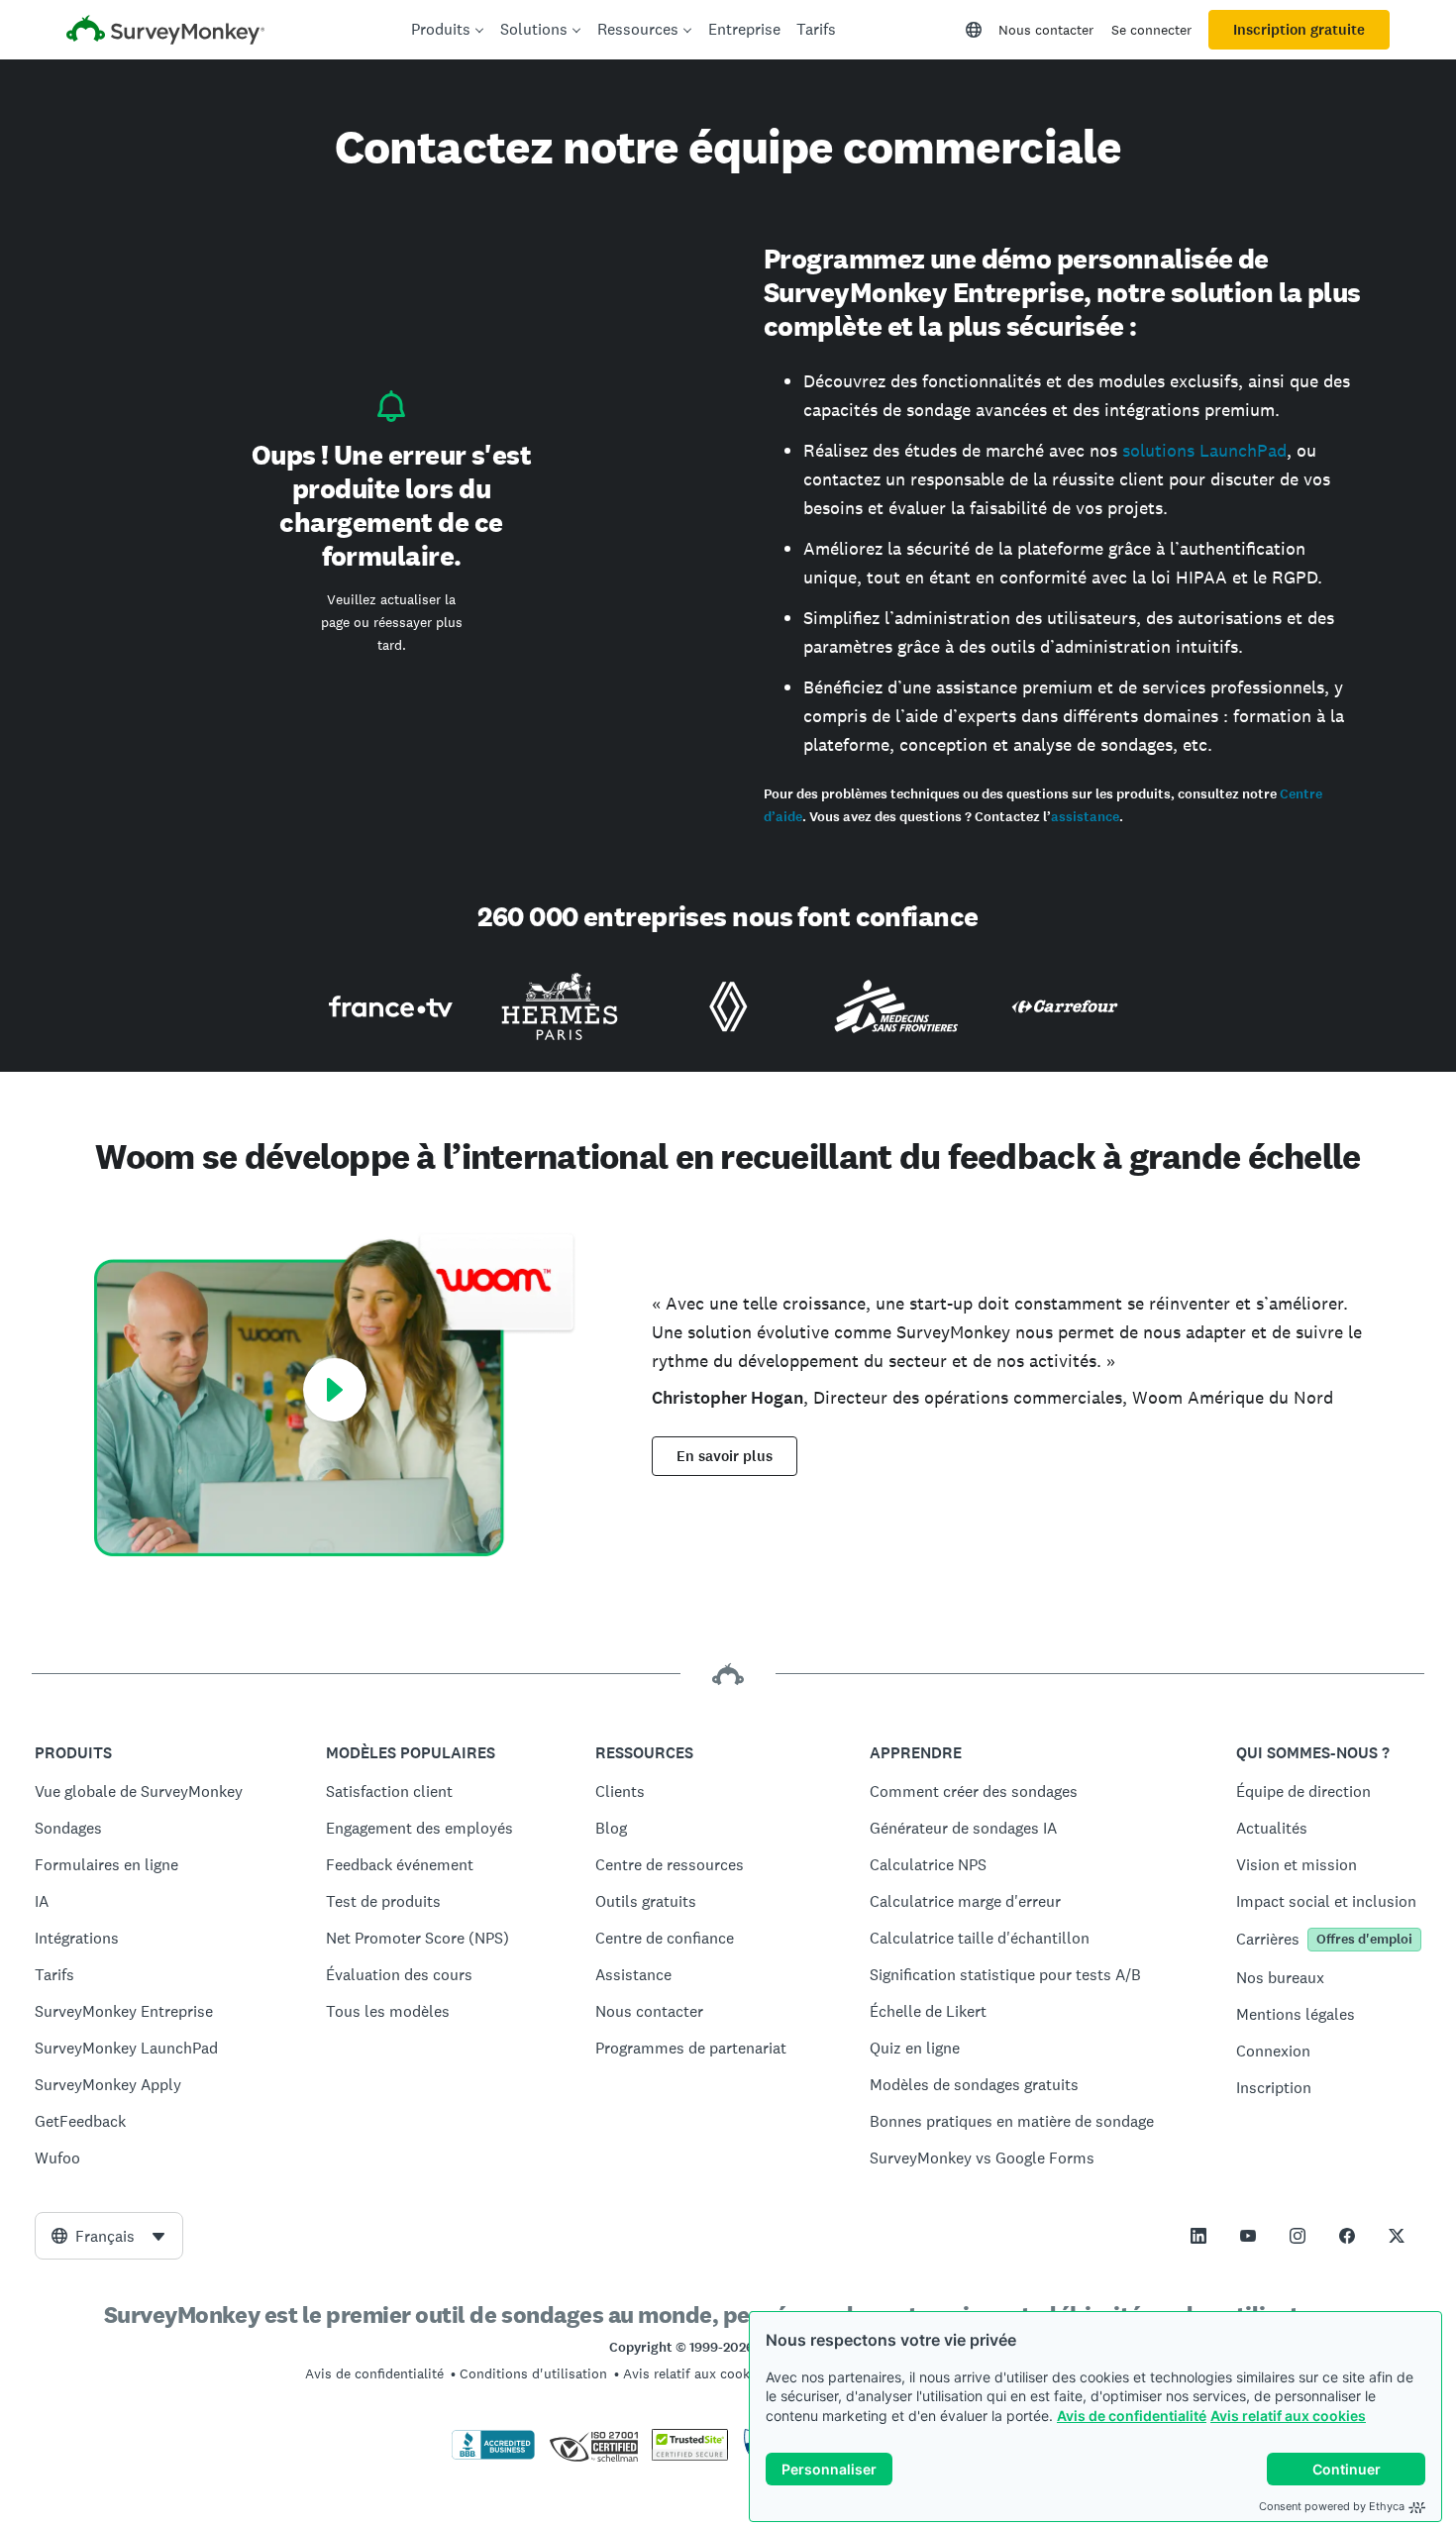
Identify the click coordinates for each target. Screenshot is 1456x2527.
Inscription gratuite (1299, 30)
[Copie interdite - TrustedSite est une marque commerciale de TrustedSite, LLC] (690, 2456)
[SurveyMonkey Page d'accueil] (165, 32)
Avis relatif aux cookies (1288, 2416)
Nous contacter (1046, 30)
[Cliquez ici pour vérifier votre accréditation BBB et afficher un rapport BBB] (493, 2456)
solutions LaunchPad (1204, 450)
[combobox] (109, 2236)
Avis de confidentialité (1132, 2416)
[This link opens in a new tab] (1198, 2236)
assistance (1085, 817)
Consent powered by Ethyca (1332, 2506)
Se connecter (1151, 30)
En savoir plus (725, 1456)
